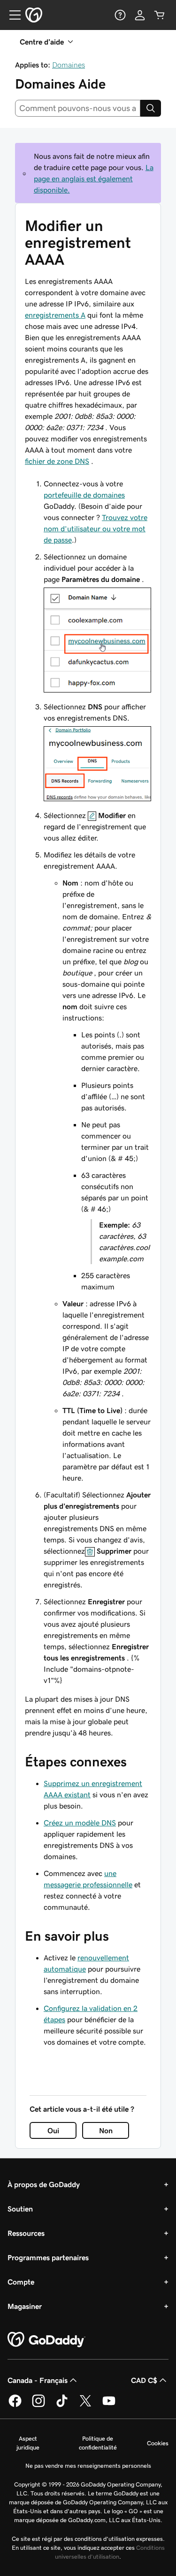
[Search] (151, 108)
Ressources (26, 2233)
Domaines (69, 65)
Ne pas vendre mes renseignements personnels (88, 2466)
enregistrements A (55, 315)
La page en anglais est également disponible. (94, 179)
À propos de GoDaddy (44, 2184)
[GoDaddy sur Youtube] (109, 2405)
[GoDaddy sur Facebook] (15, 2405)
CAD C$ (144, 2380)
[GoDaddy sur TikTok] (62, 2405)
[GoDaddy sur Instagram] (38, 2405)
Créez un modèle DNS (80, 1823)
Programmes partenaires (48, 2257)
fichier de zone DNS (57, 461)
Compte (21, 2282)
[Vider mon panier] (160, 15)
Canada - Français (38, 2380)
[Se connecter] (140, 15)
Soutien (20, 2209)
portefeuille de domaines (84, 495)
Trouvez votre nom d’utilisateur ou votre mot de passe (96, 529)
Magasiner (25, 2306)
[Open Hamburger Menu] (11, 15)
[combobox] (78, 108)
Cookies (158, 2443)
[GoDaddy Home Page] (46, 2340)
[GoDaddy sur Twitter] (85, 2405)
